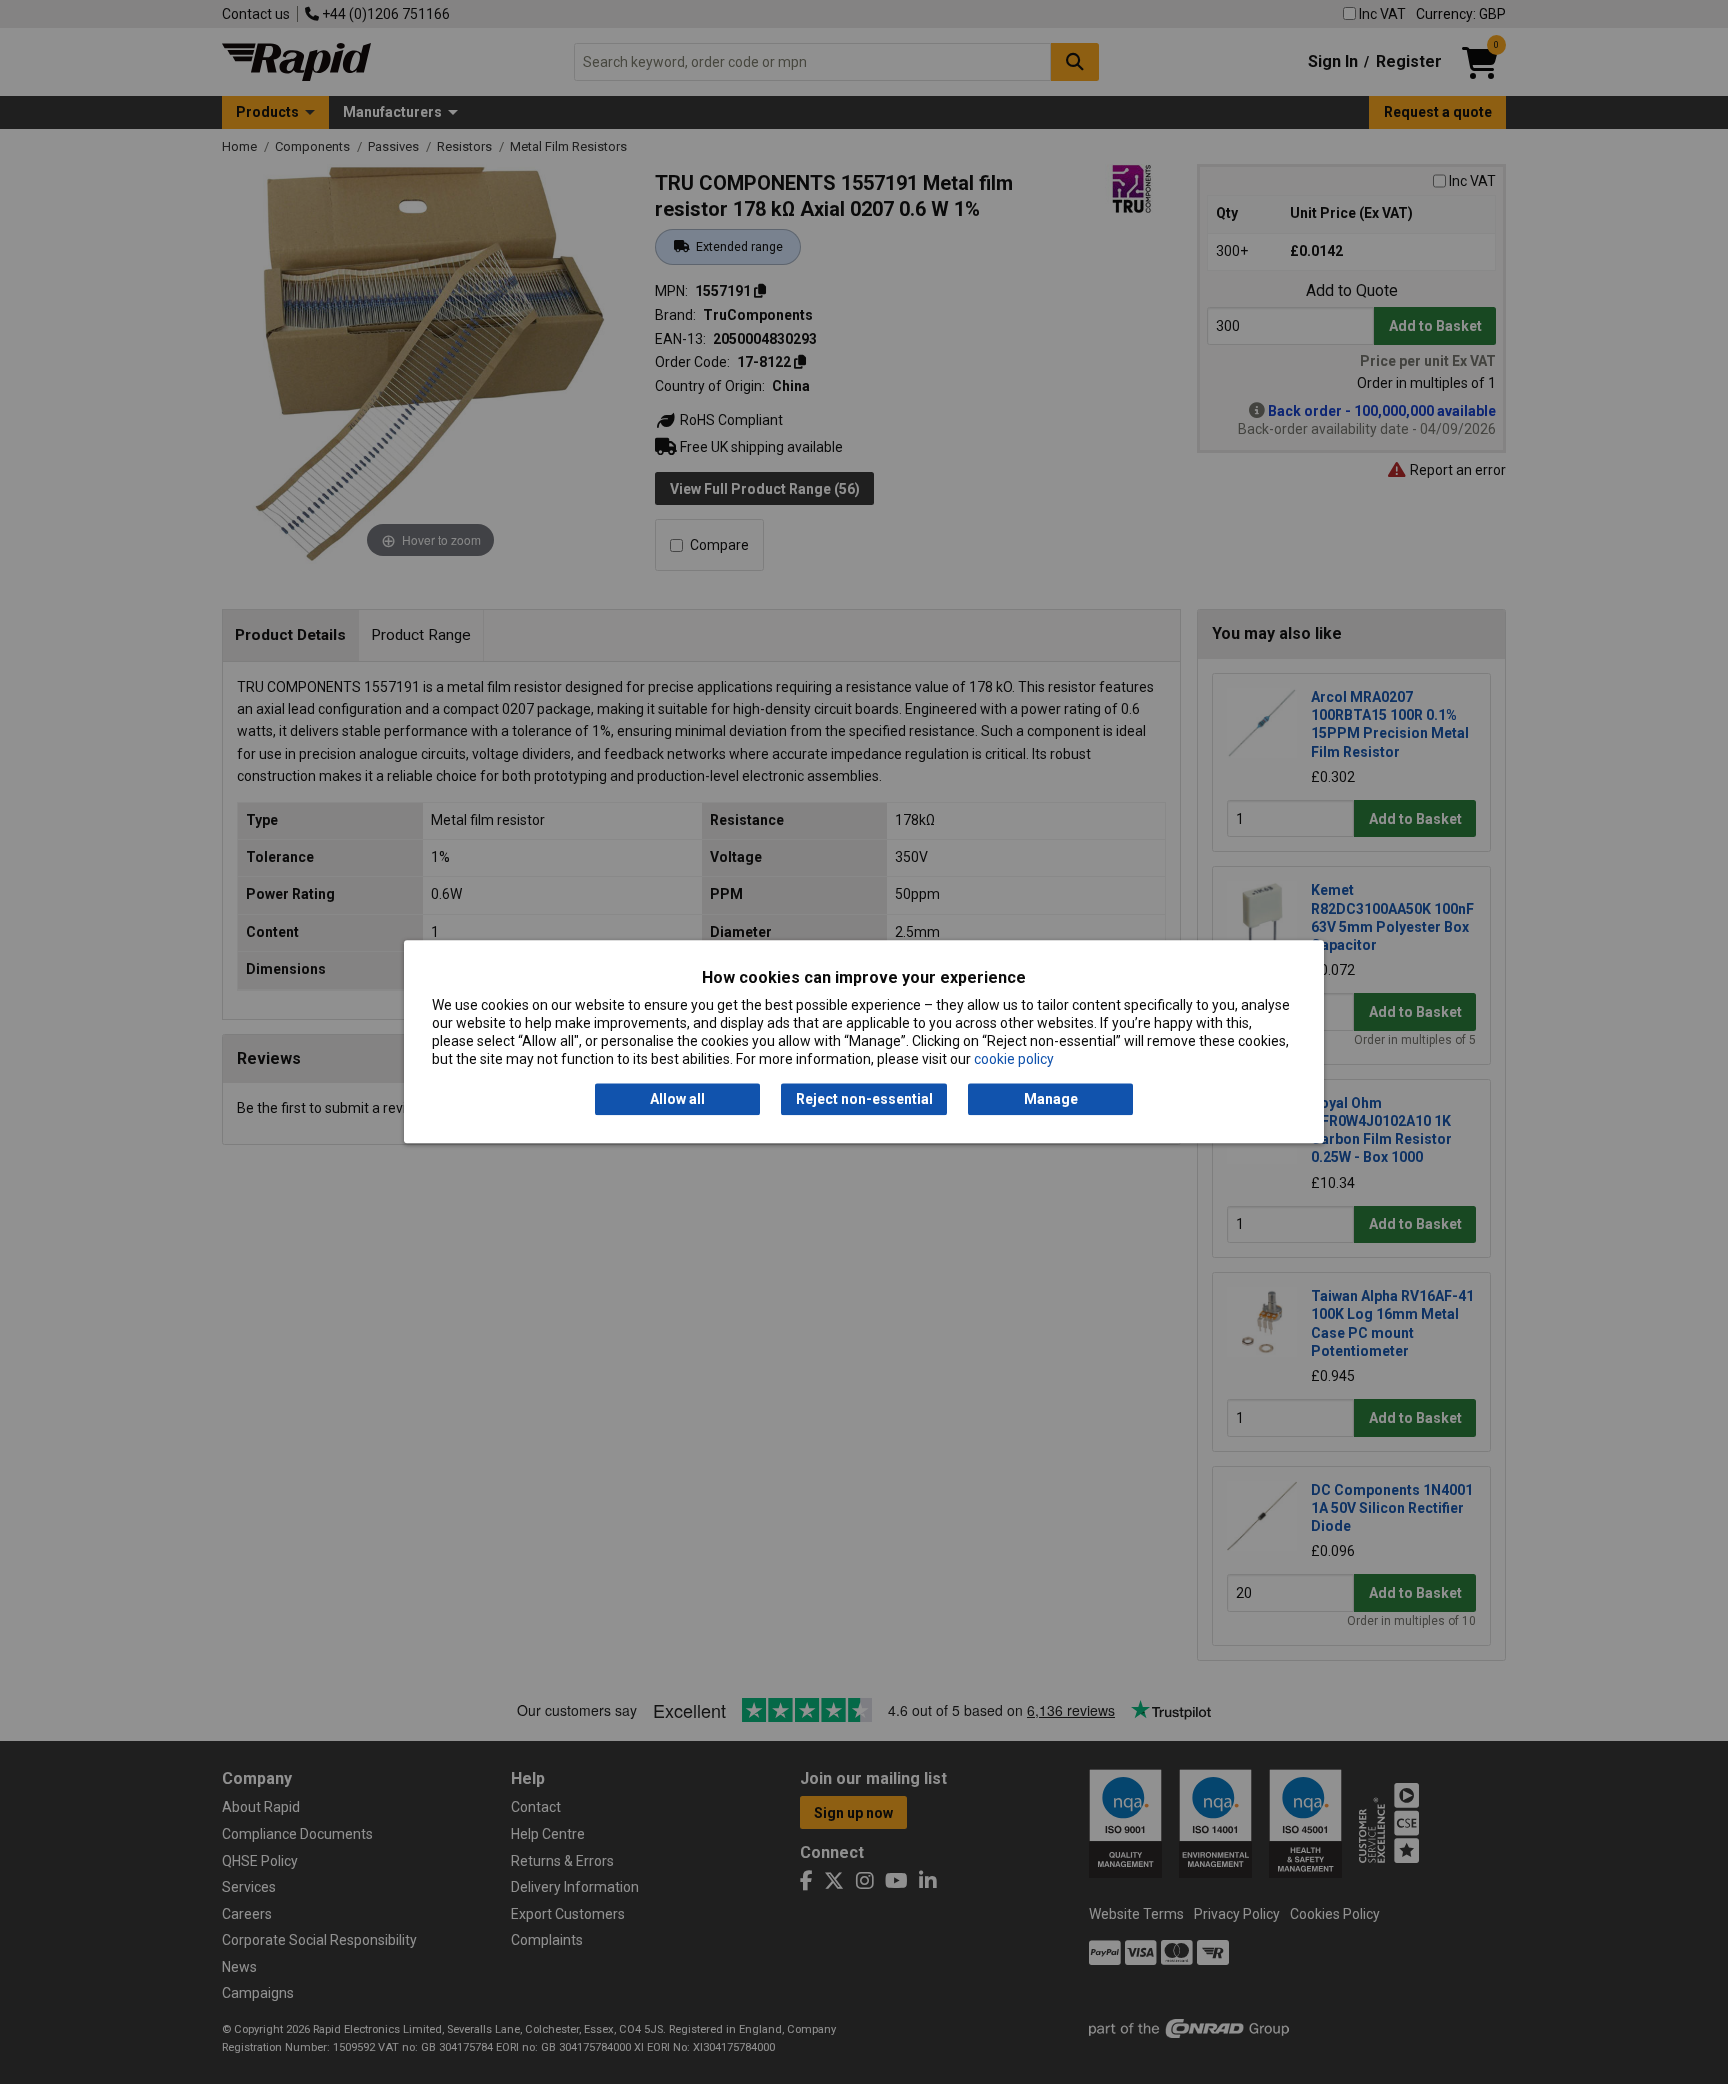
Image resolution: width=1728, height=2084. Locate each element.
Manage (1051, 1099)
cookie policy (1014, 1060)
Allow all (677, 1099)
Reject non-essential (864, 1099)
